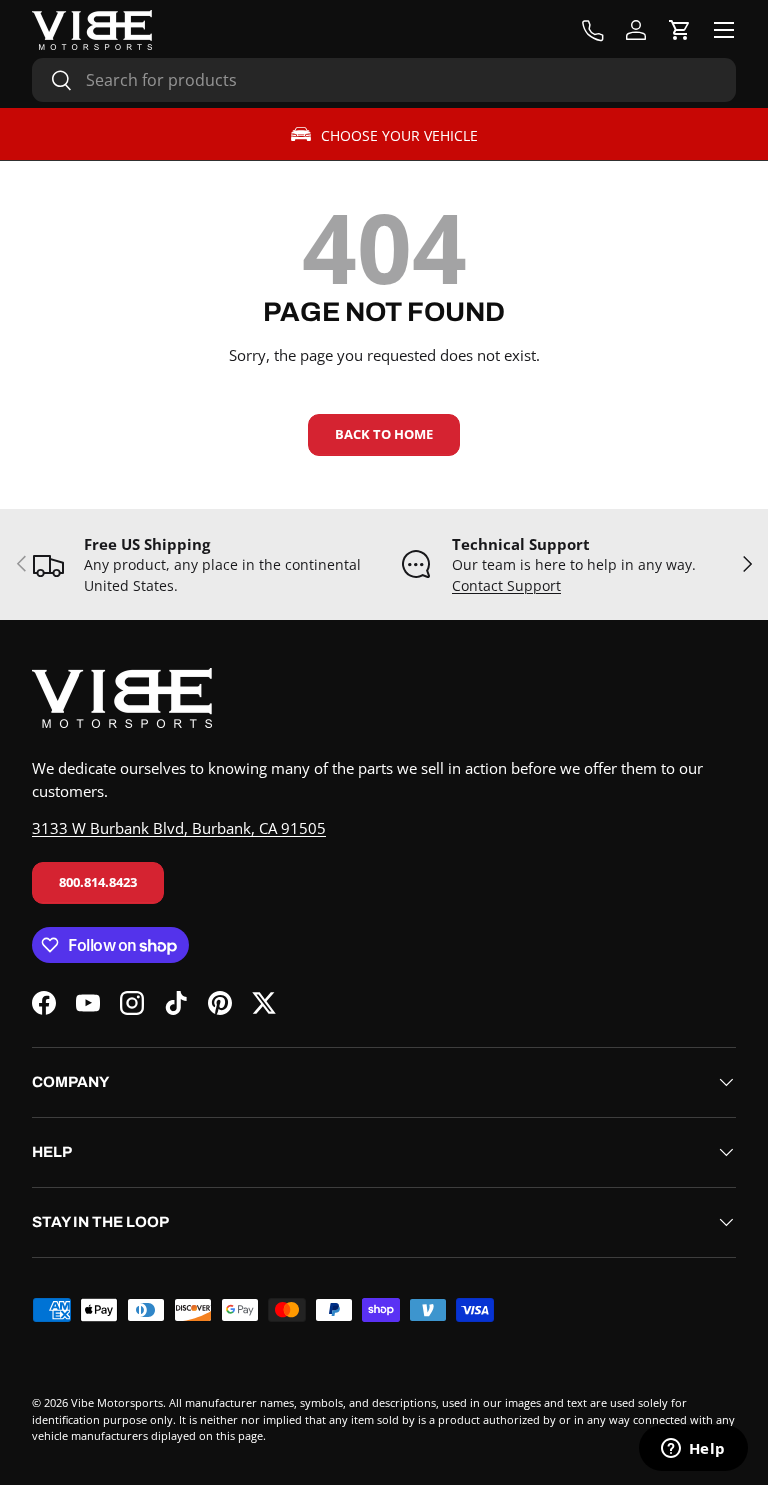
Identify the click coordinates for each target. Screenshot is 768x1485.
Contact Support (506, 586)
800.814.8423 (98, 882)
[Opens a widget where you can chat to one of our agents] (693, 1450)
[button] (680, 30)
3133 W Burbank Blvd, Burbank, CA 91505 (179, 828)
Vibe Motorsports (117, 1402)
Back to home (384, 434)
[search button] (52, 81)
